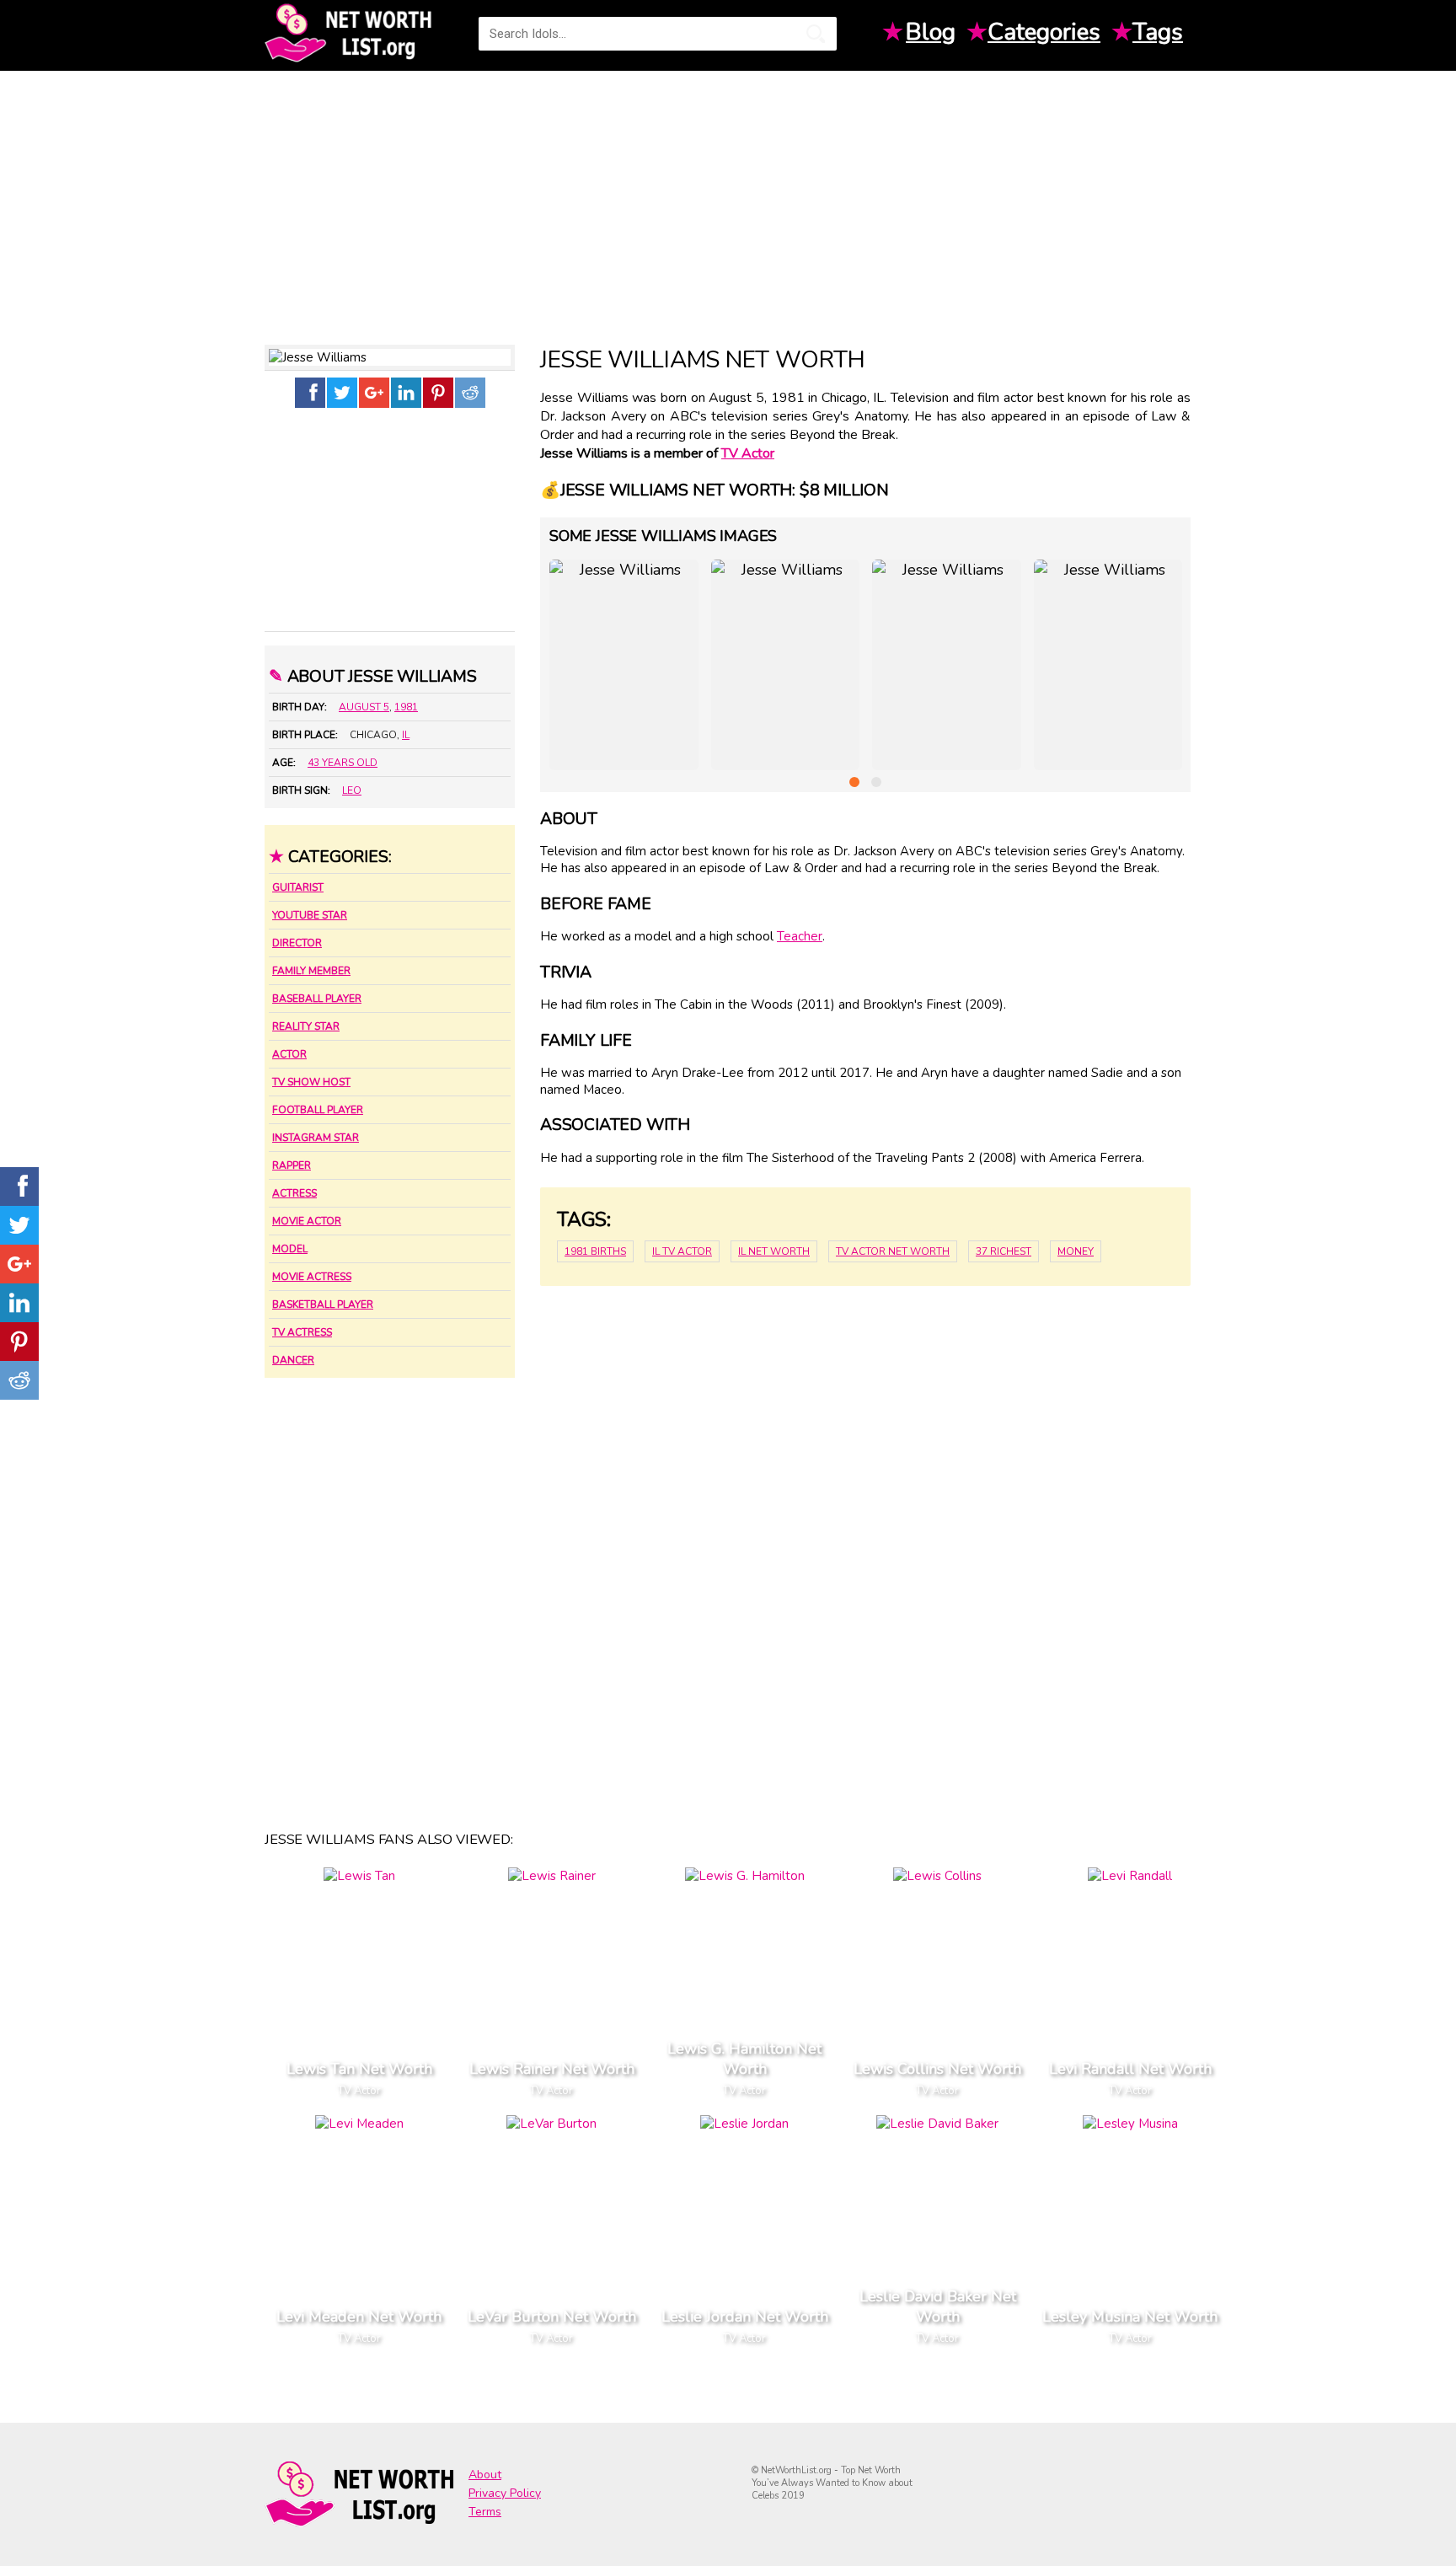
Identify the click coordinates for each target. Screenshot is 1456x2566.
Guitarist (298, 887)
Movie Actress (312, 1277)
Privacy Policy (505, 2493)
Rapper (292, 1165)
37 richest (1004, 1251)
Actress (294, 1193)
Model (290, 1249)
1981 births (595, 1251)
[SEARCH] (816, 34)
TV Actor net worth (893, 1251)
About (485, 2475)
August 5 (364, 707)
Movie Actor (307, 1221)
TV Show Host (311, 1082)
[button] (854, 782)
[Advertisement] (728, 201)
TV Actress (302, 1332)
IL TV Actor (682, 1251)
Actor (289, 1054)
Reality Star (306, 1026)
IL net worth (774, 1251)
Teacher (800, 936)
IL (406, 735)
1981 (406, 707)
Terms (485, 2512)
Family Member (311, 971)
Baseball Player (317, 999)
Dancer (293, 1360)
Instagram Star (316, 1138)
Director (297, 943)
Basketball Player (323, 1304)
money (1076, 1251)
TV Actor (748, 453)
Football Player (318, 1110)
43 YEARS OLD (343, 763)
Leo (352, 790)
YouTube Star (310, 915)
